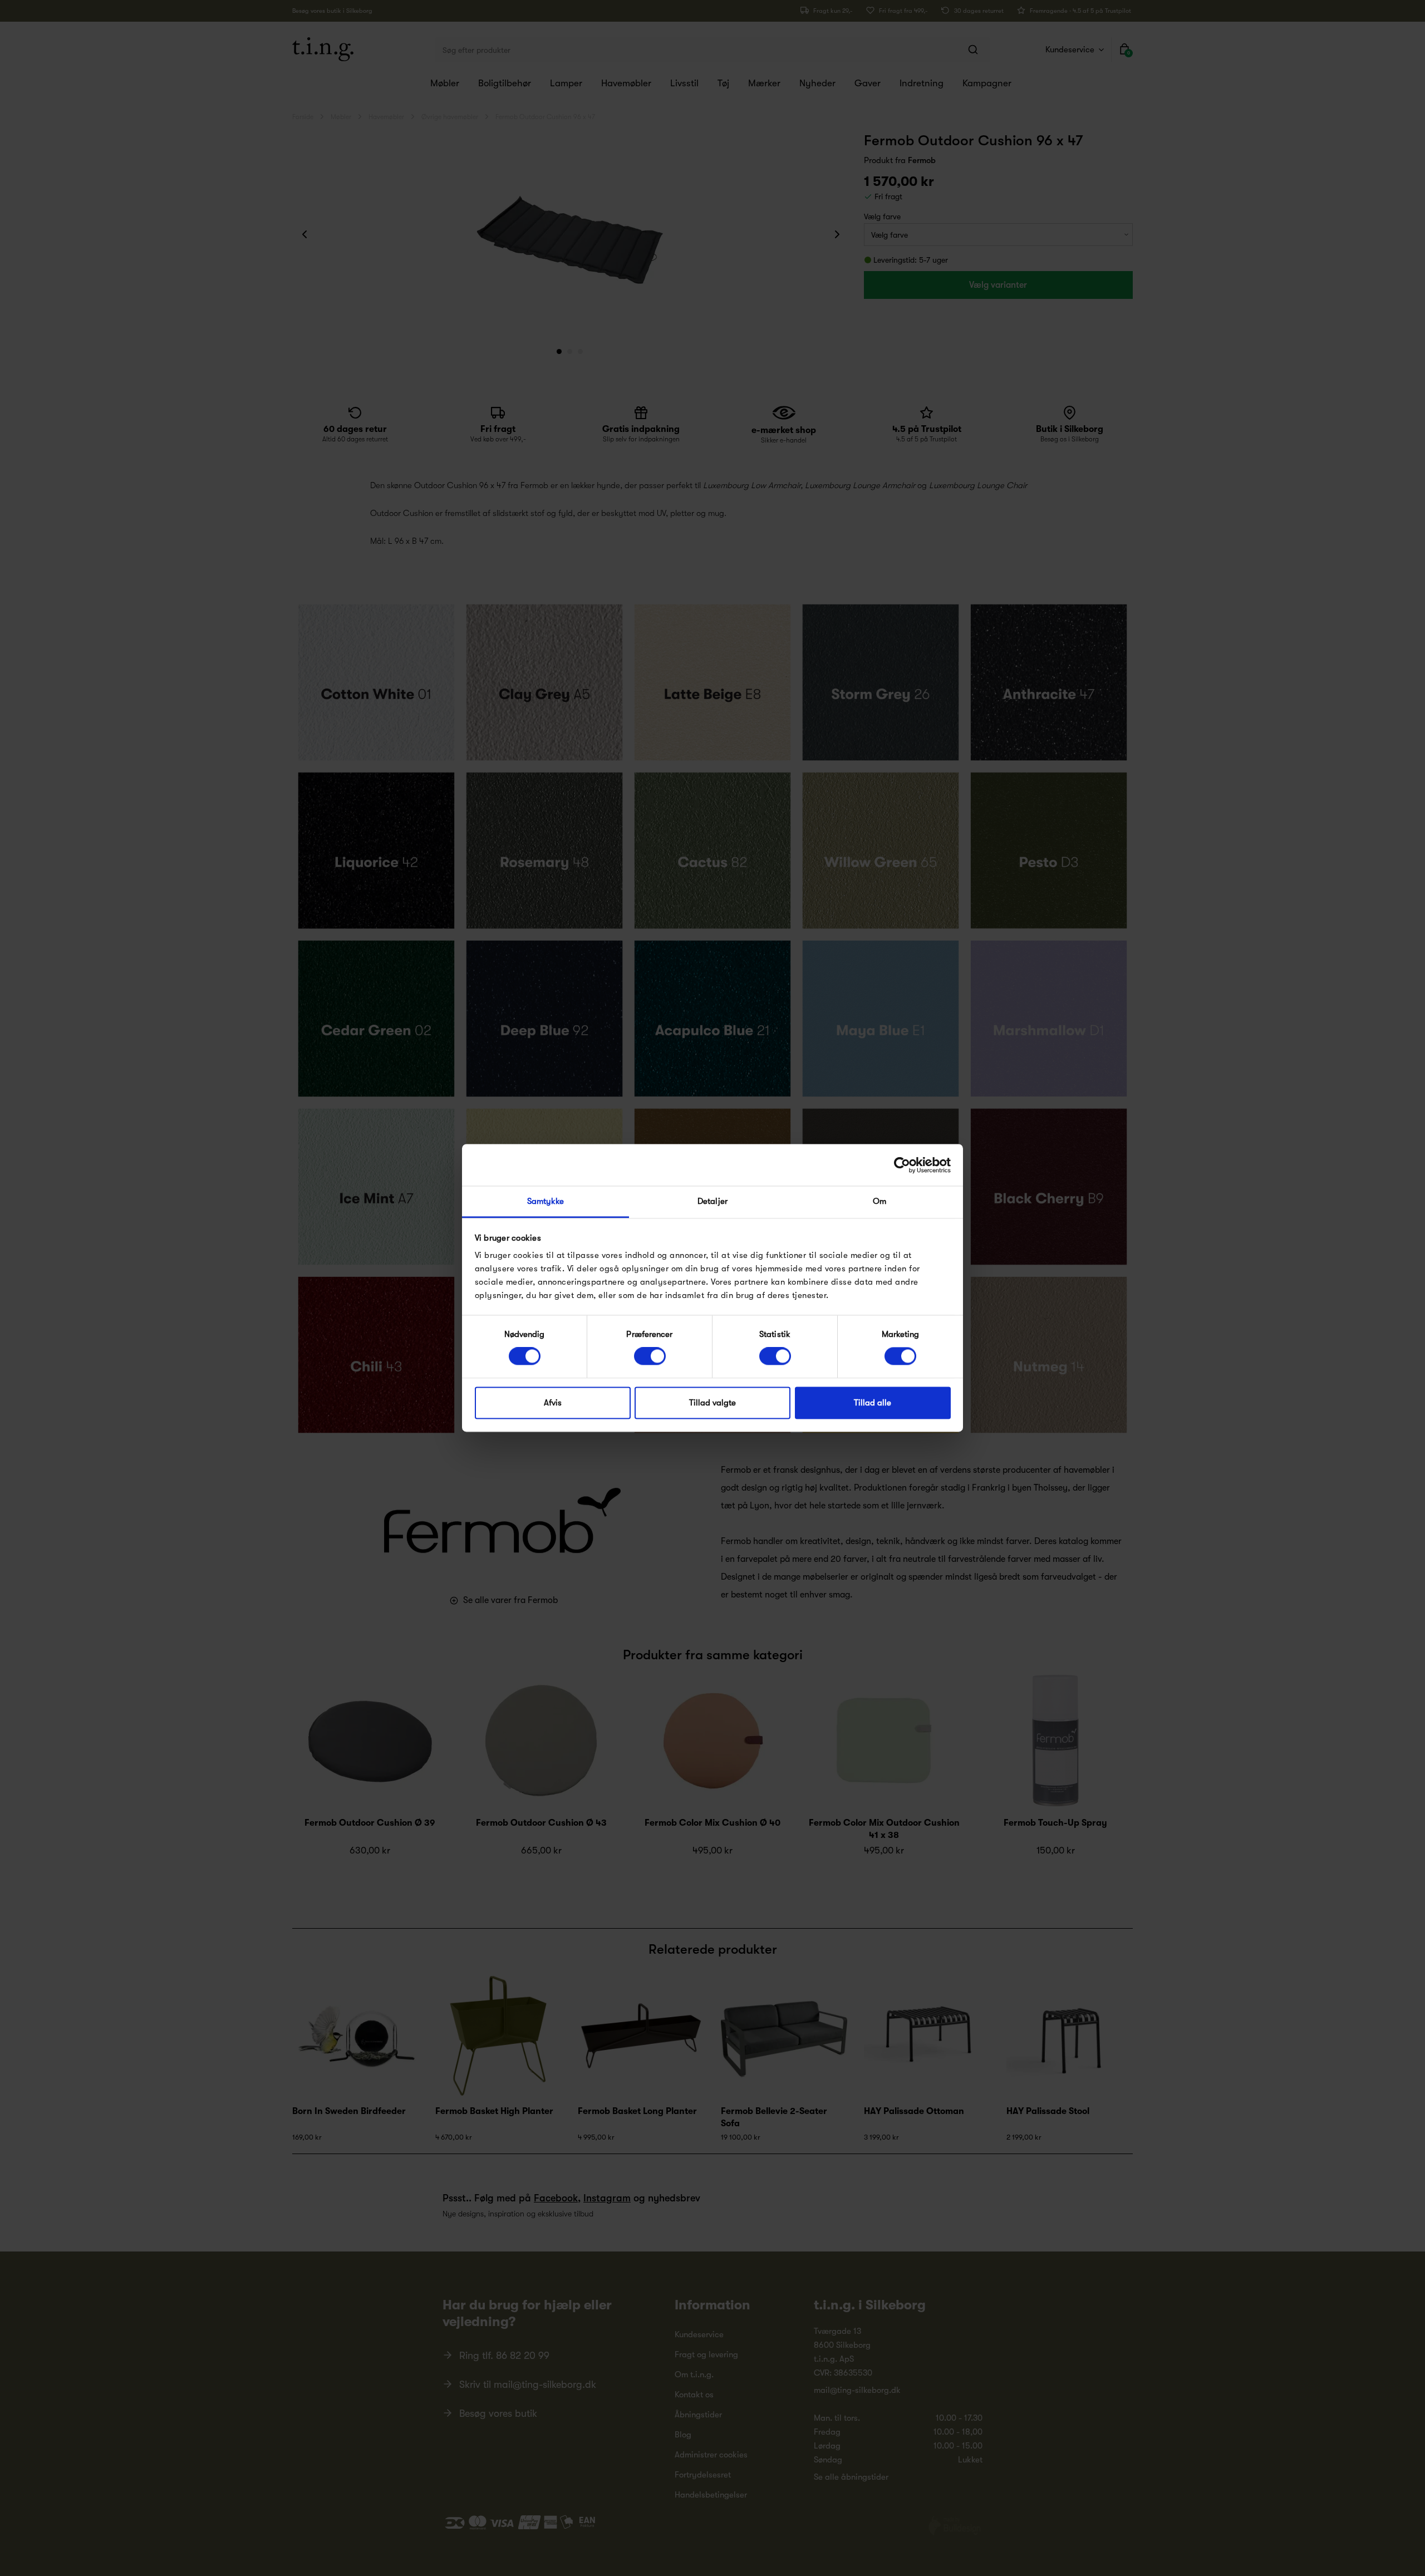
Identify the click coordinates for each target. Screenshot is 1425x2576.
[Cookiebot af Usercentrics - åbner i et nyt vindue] (902, 1165)
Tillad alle (873, 1403)
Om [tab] (879, 1201)
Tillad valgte (712, 1403)
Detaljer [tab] (712, 1201)
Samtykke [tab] (546, 1201)
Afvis (553, 1403)
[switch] (650, 1356)
